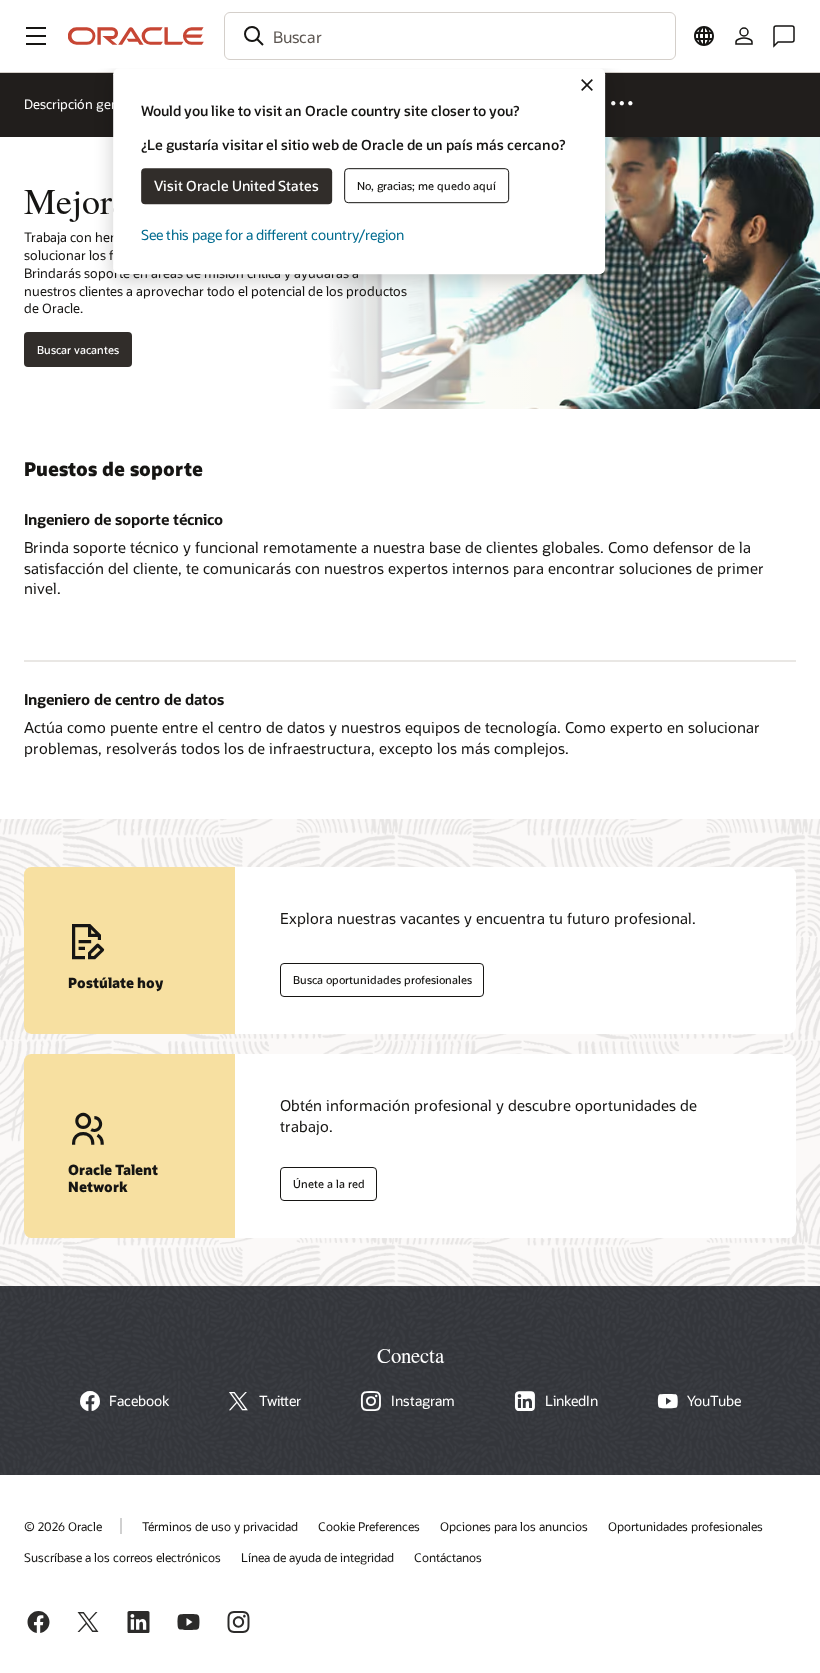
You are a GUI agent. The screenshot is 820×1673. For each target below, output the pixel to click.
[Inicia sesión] (744, 36)
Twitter (280, 1401)
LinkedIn (571, 1401)
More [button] (632, 102)
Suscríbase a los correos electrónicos (122, 1557)
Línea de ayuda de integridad (317, 1557)
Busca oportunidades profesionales (376, 976)
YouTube (714, 1401)
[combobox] (450, 36)
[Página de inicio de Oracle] (136, 36)
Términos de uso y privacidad (220, 1526)
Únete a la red (322, 1180)
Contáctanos (448, 1557)
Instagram (423, 1401)
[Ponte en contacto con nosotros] (784, 36)
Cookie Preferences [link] (369, 1526)
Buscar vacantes (78, 349)
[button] (36, 36)
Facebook (139, 1401)
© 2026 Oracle (63, 1526)
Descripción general (82, 104)
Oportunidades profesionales (685, 1526)
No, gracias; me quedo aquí (426, 185)
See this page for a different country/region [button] (272, 234)
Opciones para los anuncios (514, 1526)
